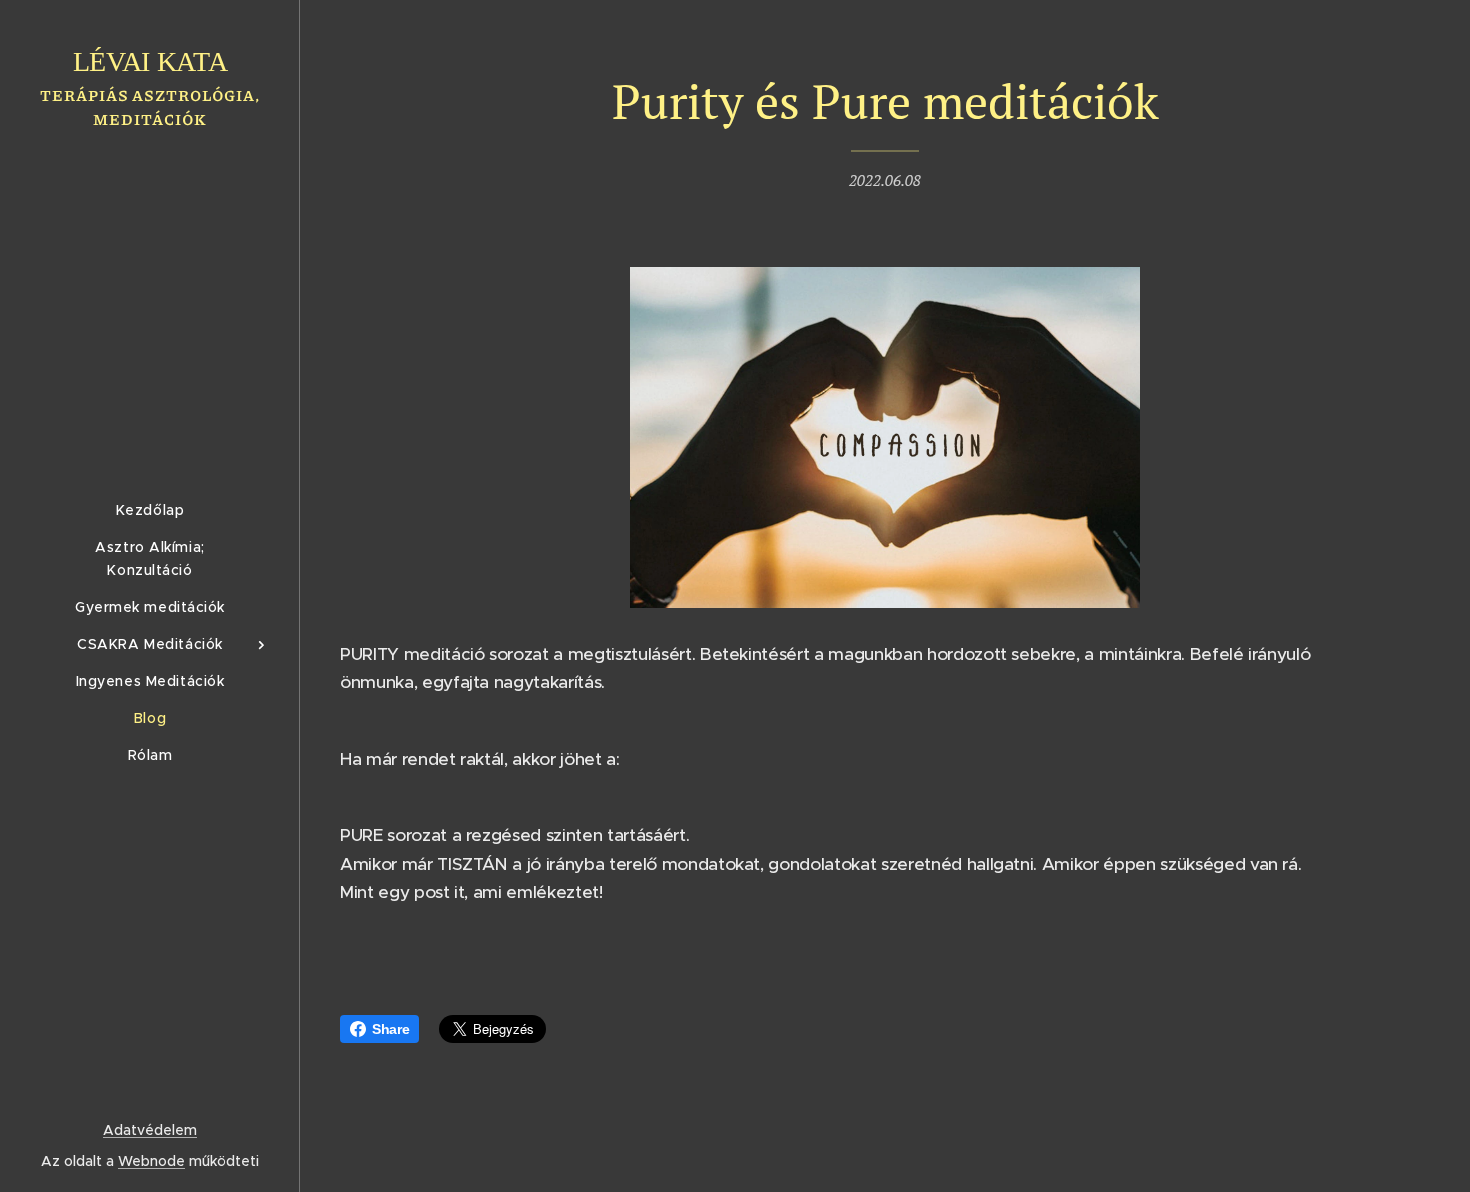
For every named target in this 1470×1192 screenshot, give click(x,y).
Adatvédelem (150, 1130)
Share (390, 1029)
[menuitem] (150, 510)
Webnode (151, 1161)
